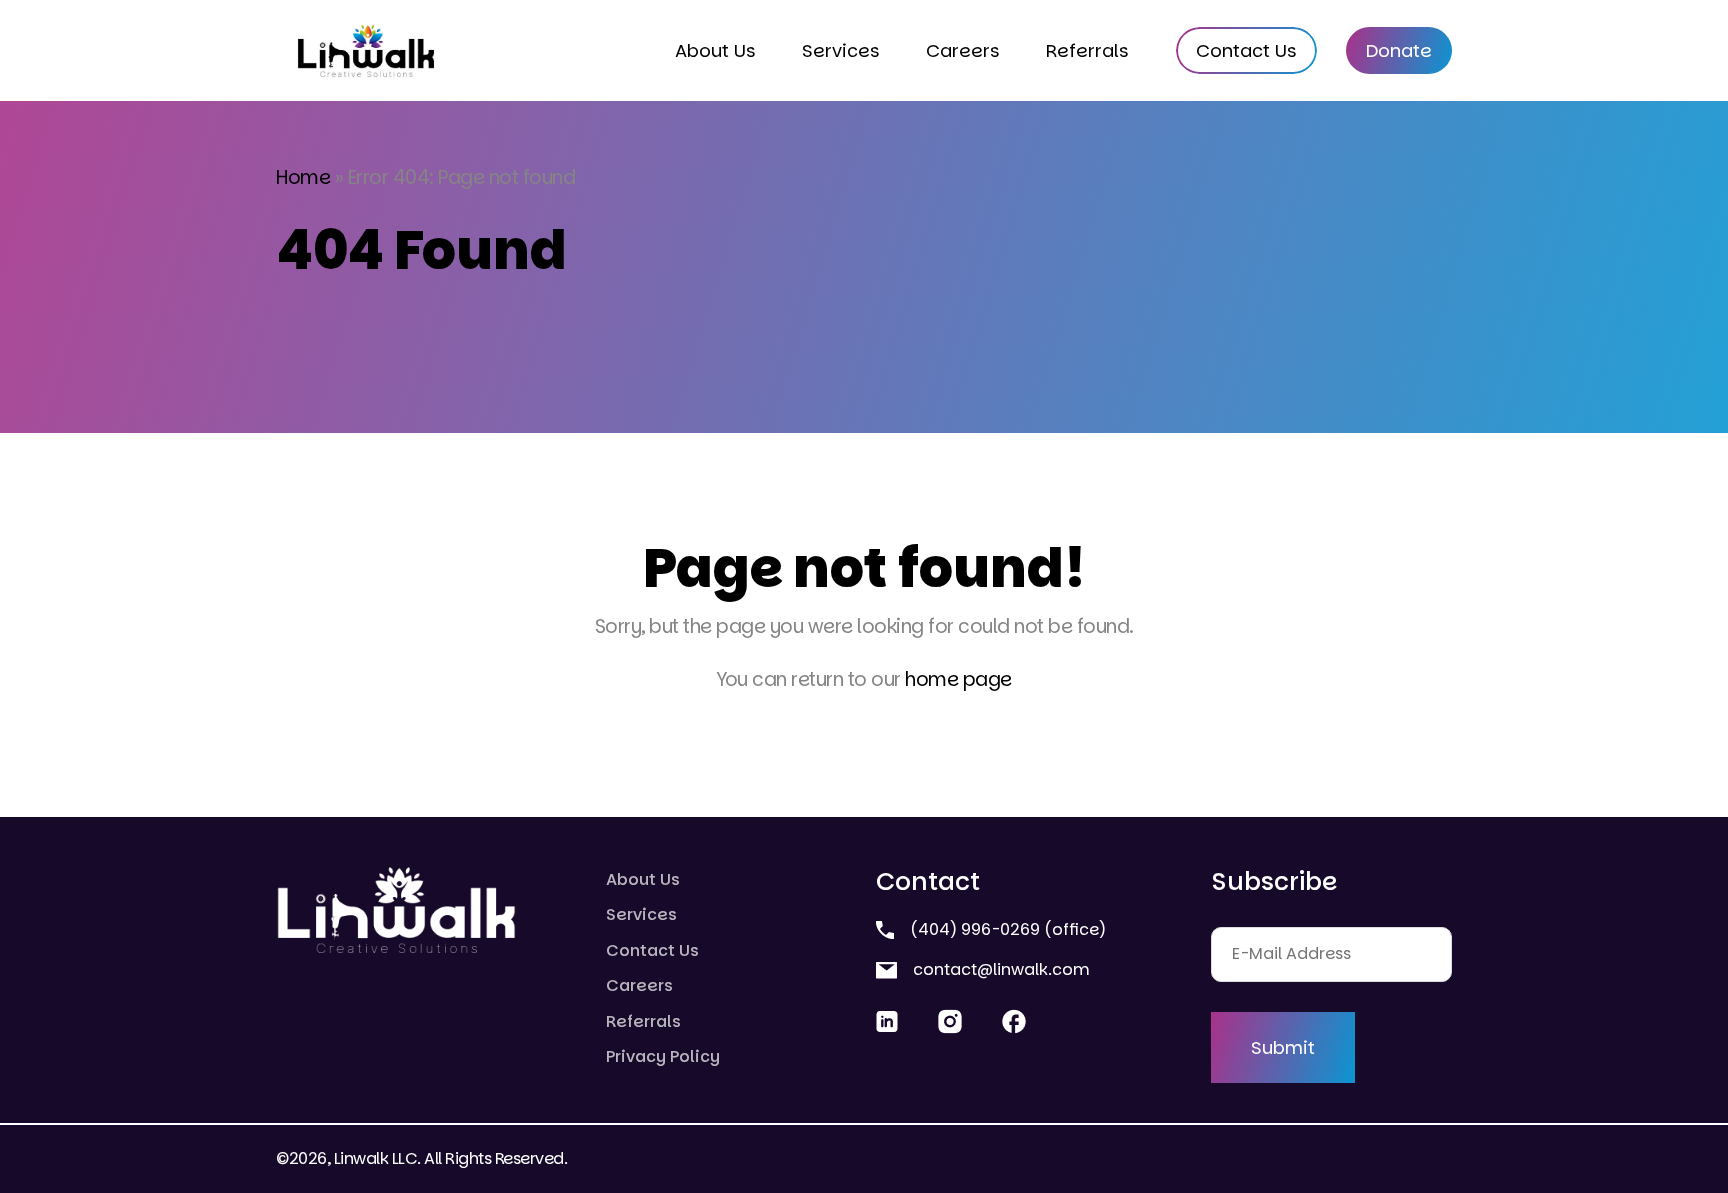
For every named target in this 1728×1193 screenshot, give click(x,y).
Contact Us (1246, 50)
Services (841, 50)
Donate (1399, 50)
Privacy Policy (663, 1056)
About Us (715, 50)
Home (303, 177)
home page (958, 679)
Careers (963, 50)
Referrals (1087, 50)
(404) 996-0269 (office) (1006, 929)
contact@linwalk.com (999, 969)
